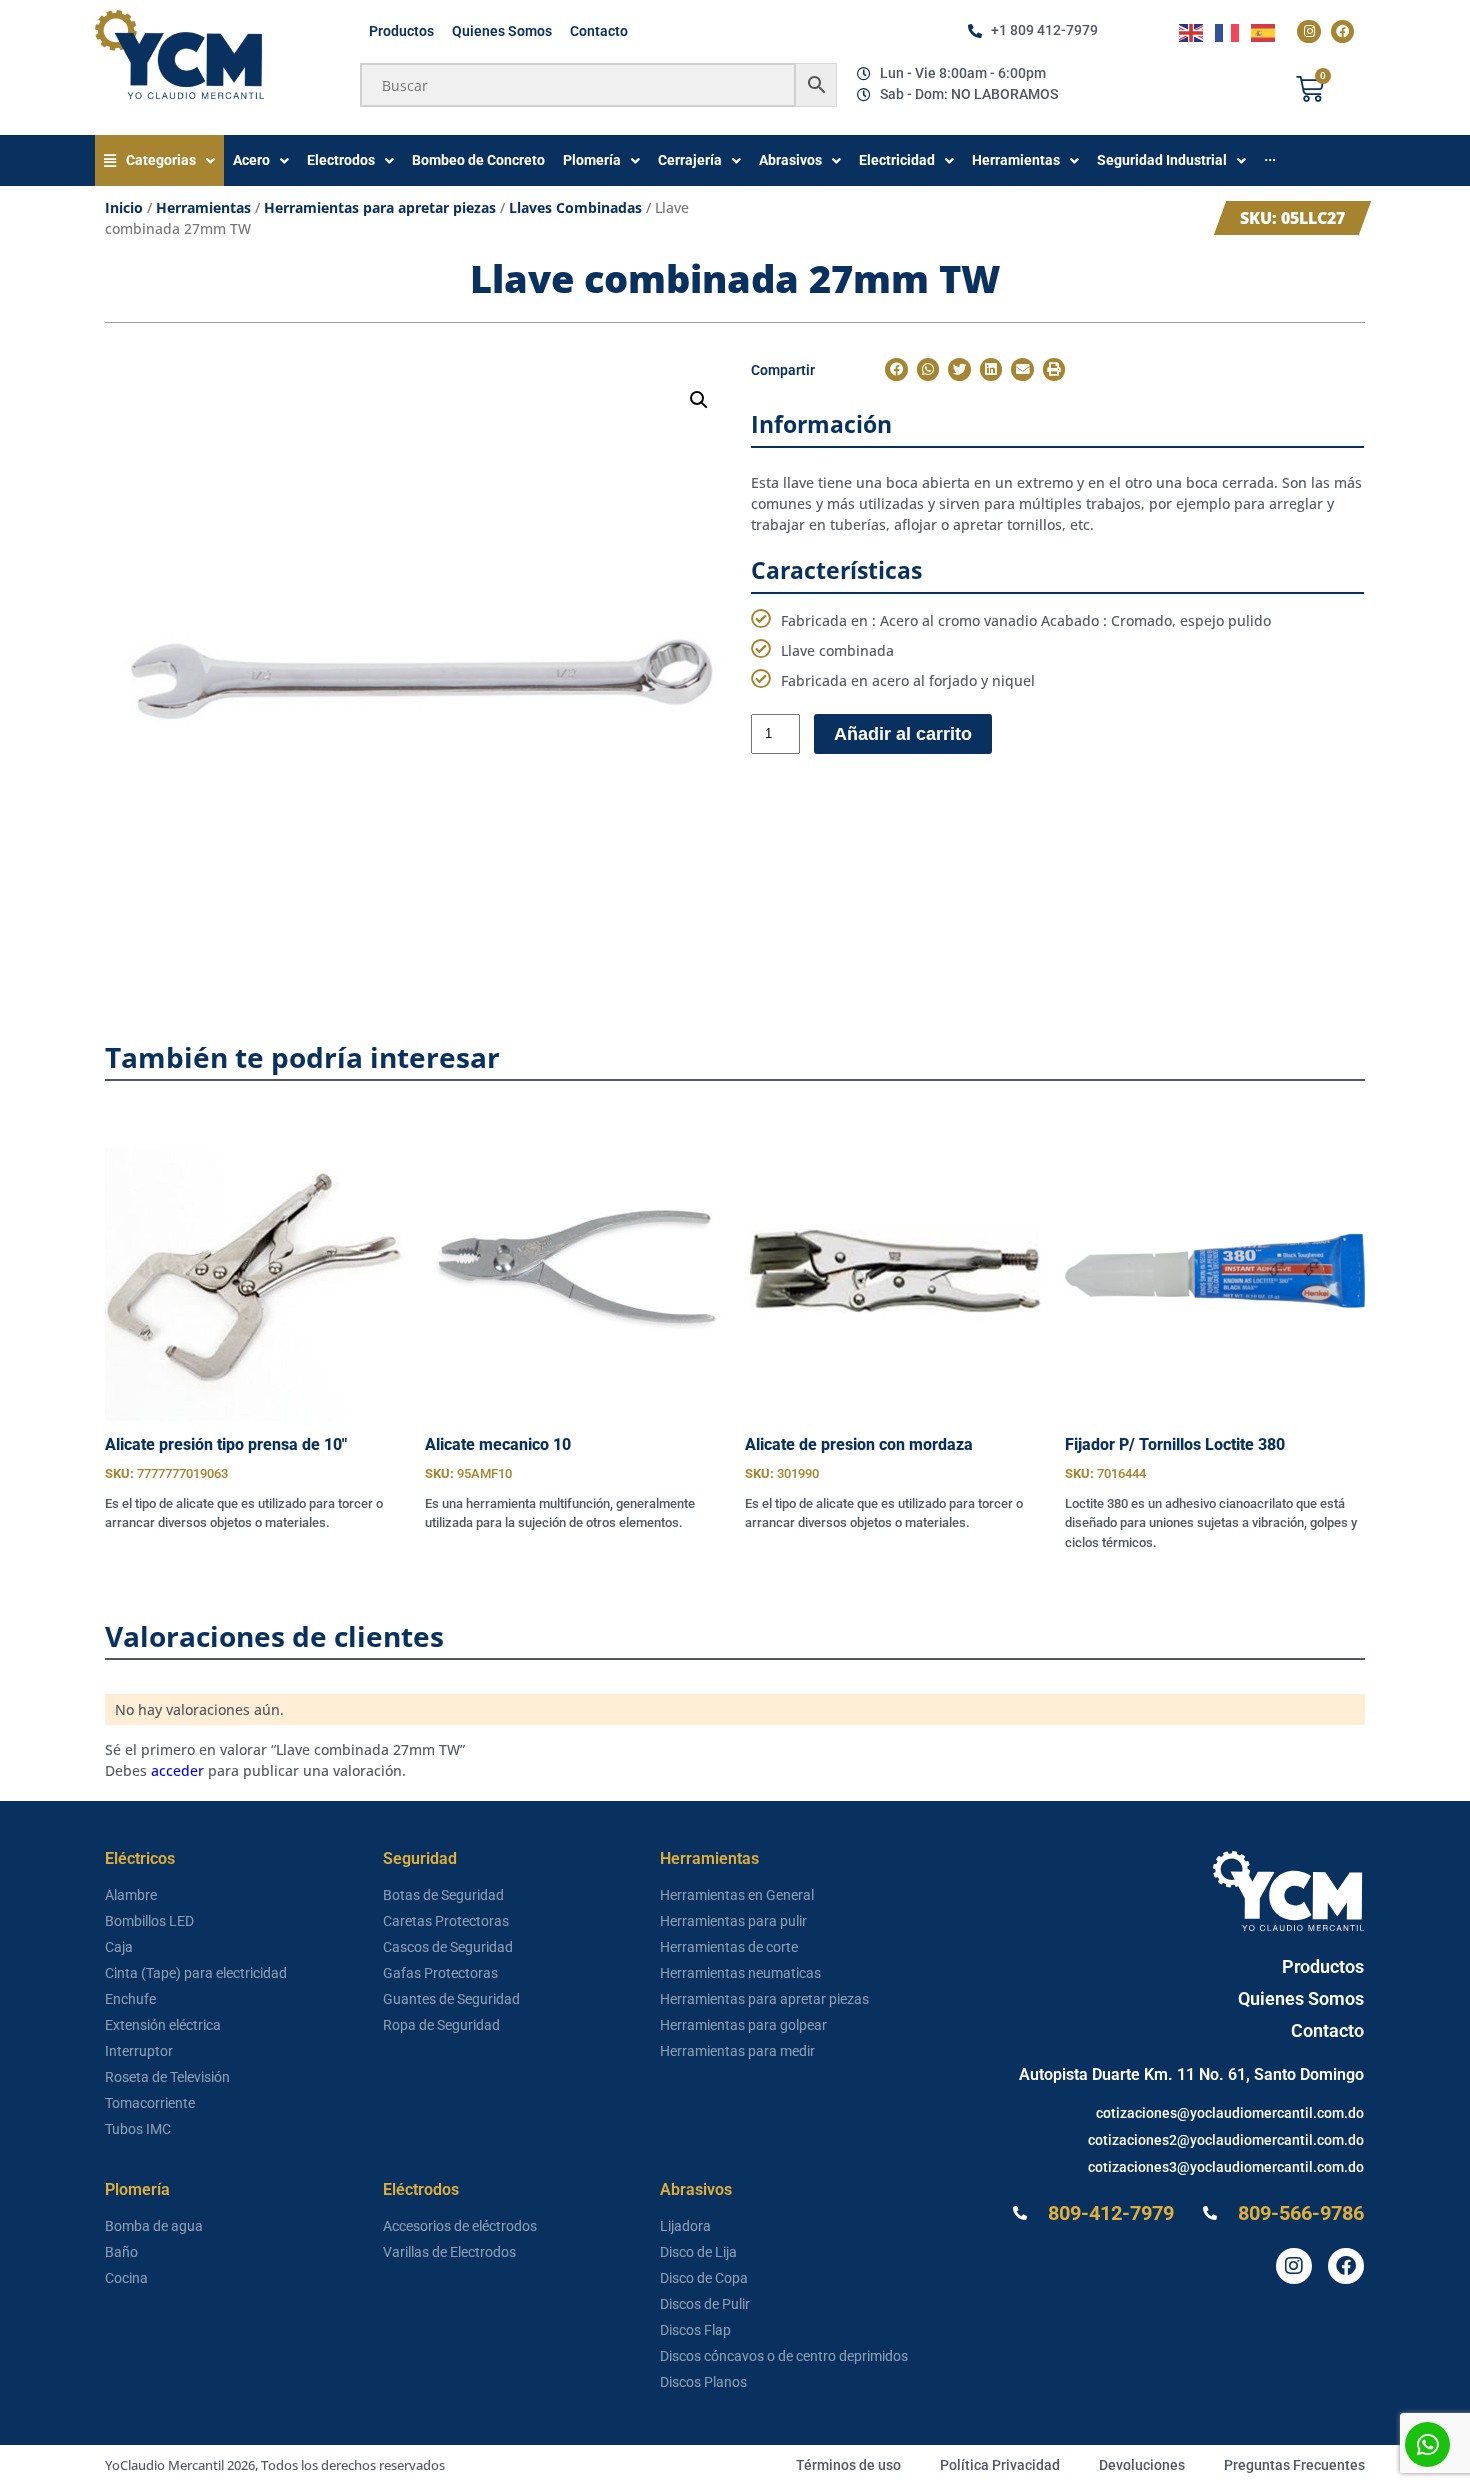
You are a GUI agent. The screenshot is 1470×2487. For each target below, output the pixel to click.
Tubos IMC (138, 2129)
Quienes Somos (502, 31)
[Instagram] (1308, 31)
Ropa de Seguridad (441, 2025)
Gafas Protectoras (440, 1973)
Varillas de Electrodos (449, 2252)
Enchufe (130, 1999)
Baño (121, 2252)
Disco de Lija (698, 2252)
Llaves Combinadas (575, 207)
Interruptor (139, 2051)
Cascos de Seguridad (448, 1947)
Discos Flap (695, 2330)
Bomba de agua (154, 2226)
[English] (1192, 31)
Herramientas (203, 207)
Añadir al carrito (903, 734)
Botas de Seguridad (443, 1895)
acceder (177, 1770)
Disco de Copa (704, 2278)
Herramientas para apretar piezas (380, 207)
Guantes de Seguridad (451, 1999)
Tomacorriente (150, 2103)
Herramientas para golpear (743, 2025)
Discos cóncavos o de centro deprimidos (784, 2356)
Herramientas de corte (729, 1947)
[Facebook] (1342, 31)
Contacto (599, 31)
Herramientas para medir (737, 2051)
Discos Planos (703, 2382)
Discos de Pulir (705, 2304)
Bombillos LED (149, 1921)
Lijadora (685, 2226)
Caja (119, 1947)
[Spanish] (1264, 31)
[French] (1228, 31)
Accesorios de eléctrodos (460, 2226)
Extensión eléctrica (163, 2025)
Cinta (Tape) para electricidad (196, 1973)
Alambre (131, 1895)
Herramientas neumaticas (740, 1973)
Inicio (124, 207)
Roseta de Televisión (167, 2077)
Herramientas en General (737, 1895)
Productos (401, 31)
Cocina (126, 2278)
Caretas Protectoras (446, 1921)
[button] (699, 400)
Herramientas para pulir (733, 1921)
